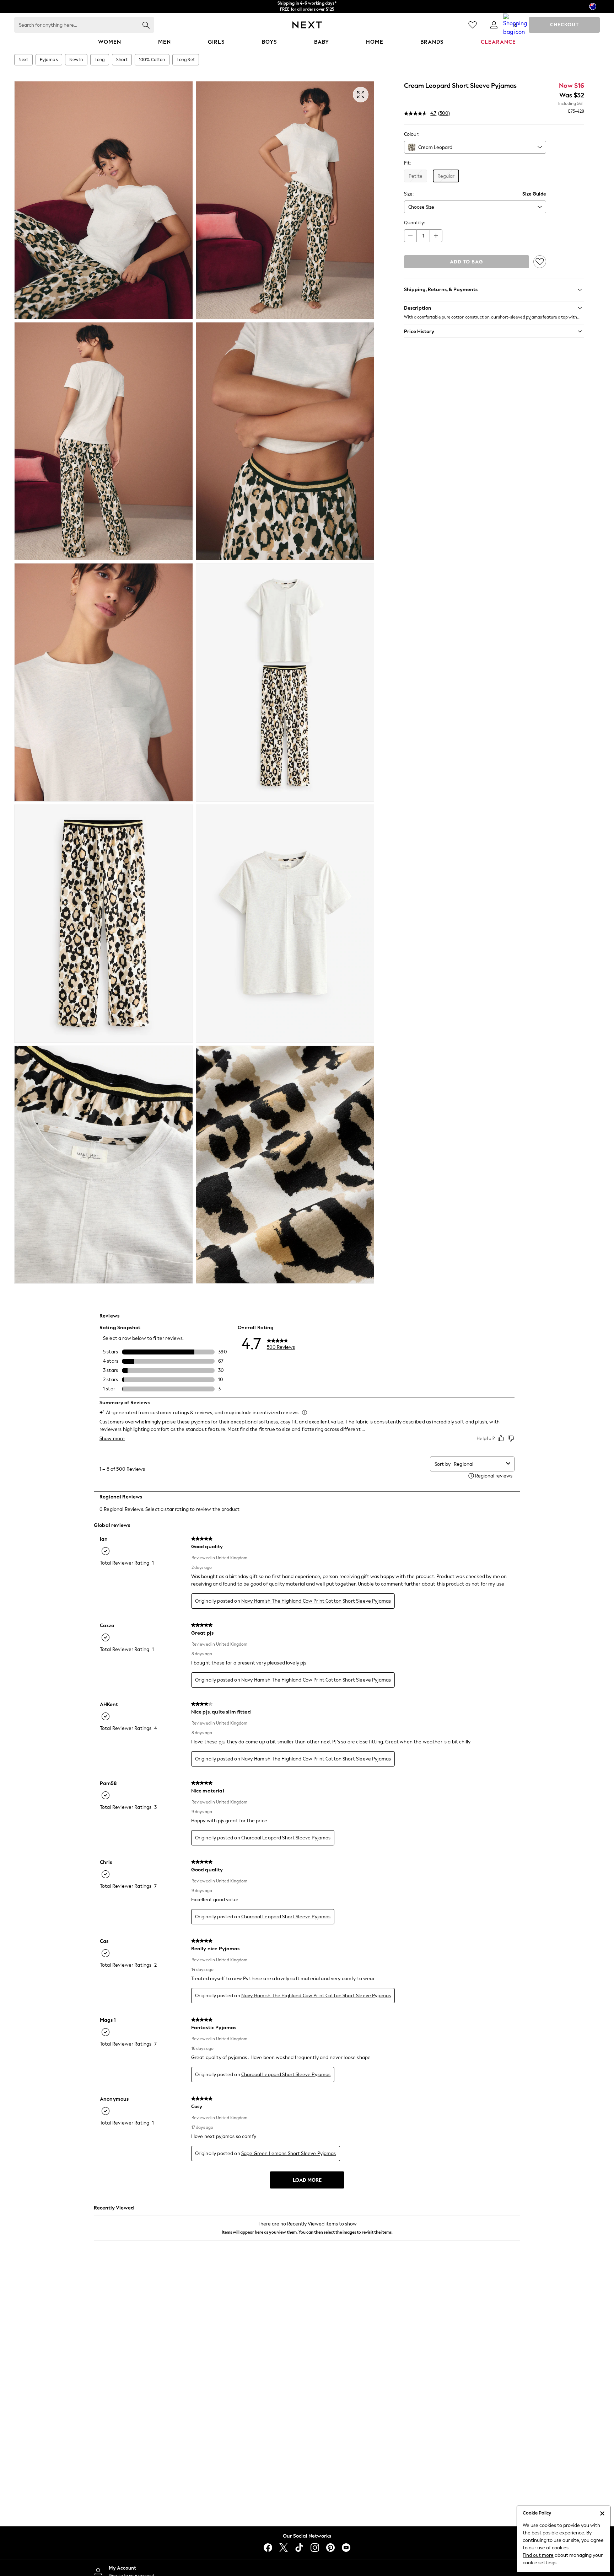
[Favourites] (473, 25)
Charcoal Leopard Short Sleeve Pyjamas (286, 1838)
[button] (494, 308)
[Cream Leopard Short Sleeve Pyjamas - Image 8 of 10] (285, 924)
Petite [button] (416, 176)
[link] (494, 25)
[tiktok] (299, 2548)
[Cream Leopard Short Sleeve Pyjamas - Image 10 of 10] (285, 1165)
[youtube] (346, 2548)
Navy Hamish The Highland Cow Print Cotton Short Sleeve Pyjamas (316, 1601)
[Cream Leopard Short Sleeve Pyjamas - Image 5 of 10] (104, 682)
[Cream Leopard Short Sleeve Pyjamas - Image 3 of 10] (104, 441)
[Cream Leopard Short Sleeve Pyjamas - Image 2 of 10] (285, 200)
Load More (307, 2180)
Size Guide (534, 194)
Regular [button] (446, 176)
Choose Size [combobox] (421, 207)
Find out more (538, 2555)
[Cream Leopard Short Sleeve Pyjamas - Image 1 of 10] (104, 200)
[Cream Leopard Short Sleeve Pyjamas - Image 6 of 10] (285, 682)
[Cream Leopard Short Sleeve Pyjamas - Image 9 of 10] (104, 1165)
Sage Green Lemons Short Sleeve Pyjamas (289, 2153)
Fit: (407, 163)
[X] (284, 2548)
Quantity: (414, 223)
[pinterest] (330, 2548)
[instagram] (315, 2548)
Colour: (412, 134)
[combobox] (475, 147)
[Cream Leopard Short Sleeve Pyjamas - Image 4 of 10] (285, 441)
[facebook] (268, 2548)
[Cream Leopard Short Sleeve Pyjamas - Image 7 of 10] (104, 924)
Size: (409, 194)
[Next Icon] (307, 25)
